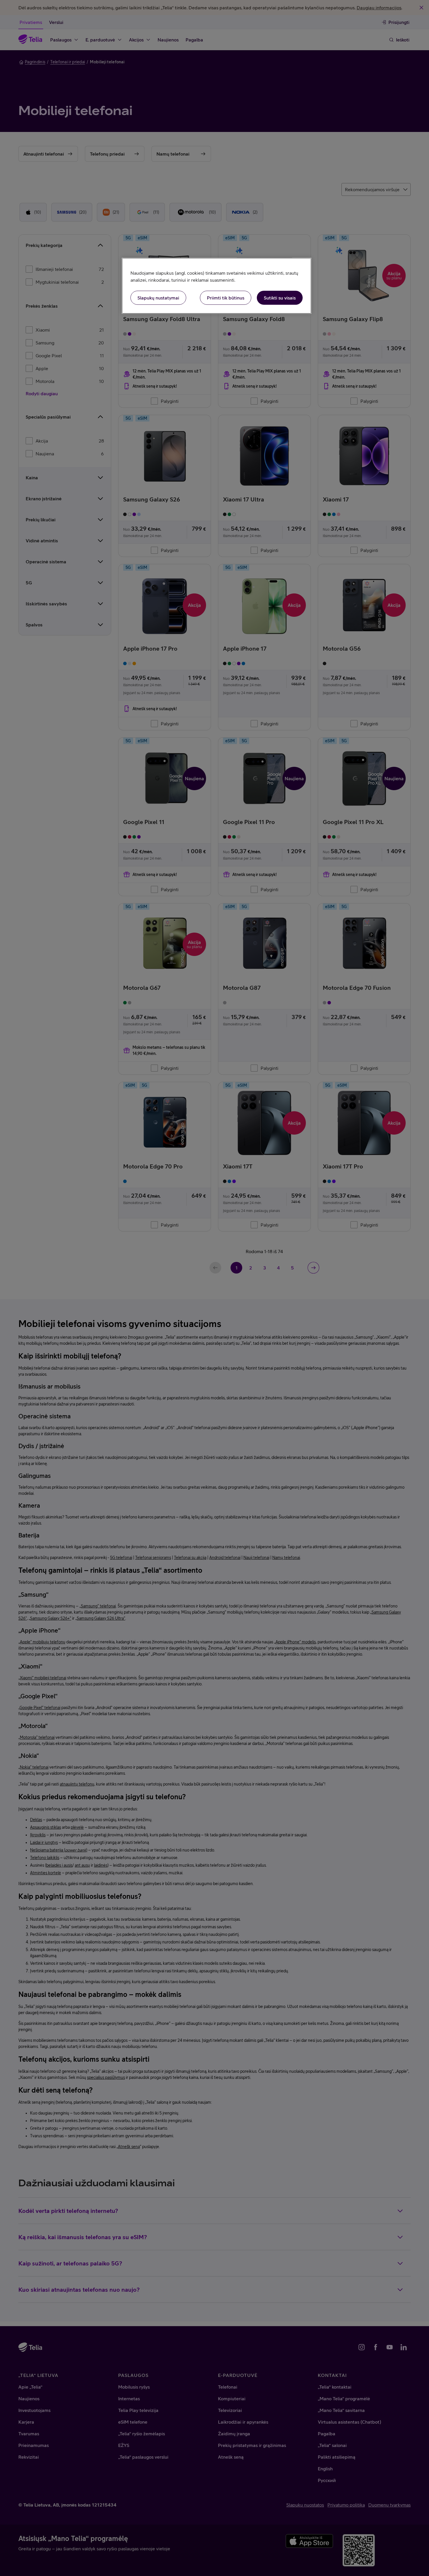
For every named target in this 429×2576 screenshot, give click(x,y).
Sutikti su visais (280, 298)
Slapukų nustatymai (158, 298)
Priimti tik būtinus (226, 298)
